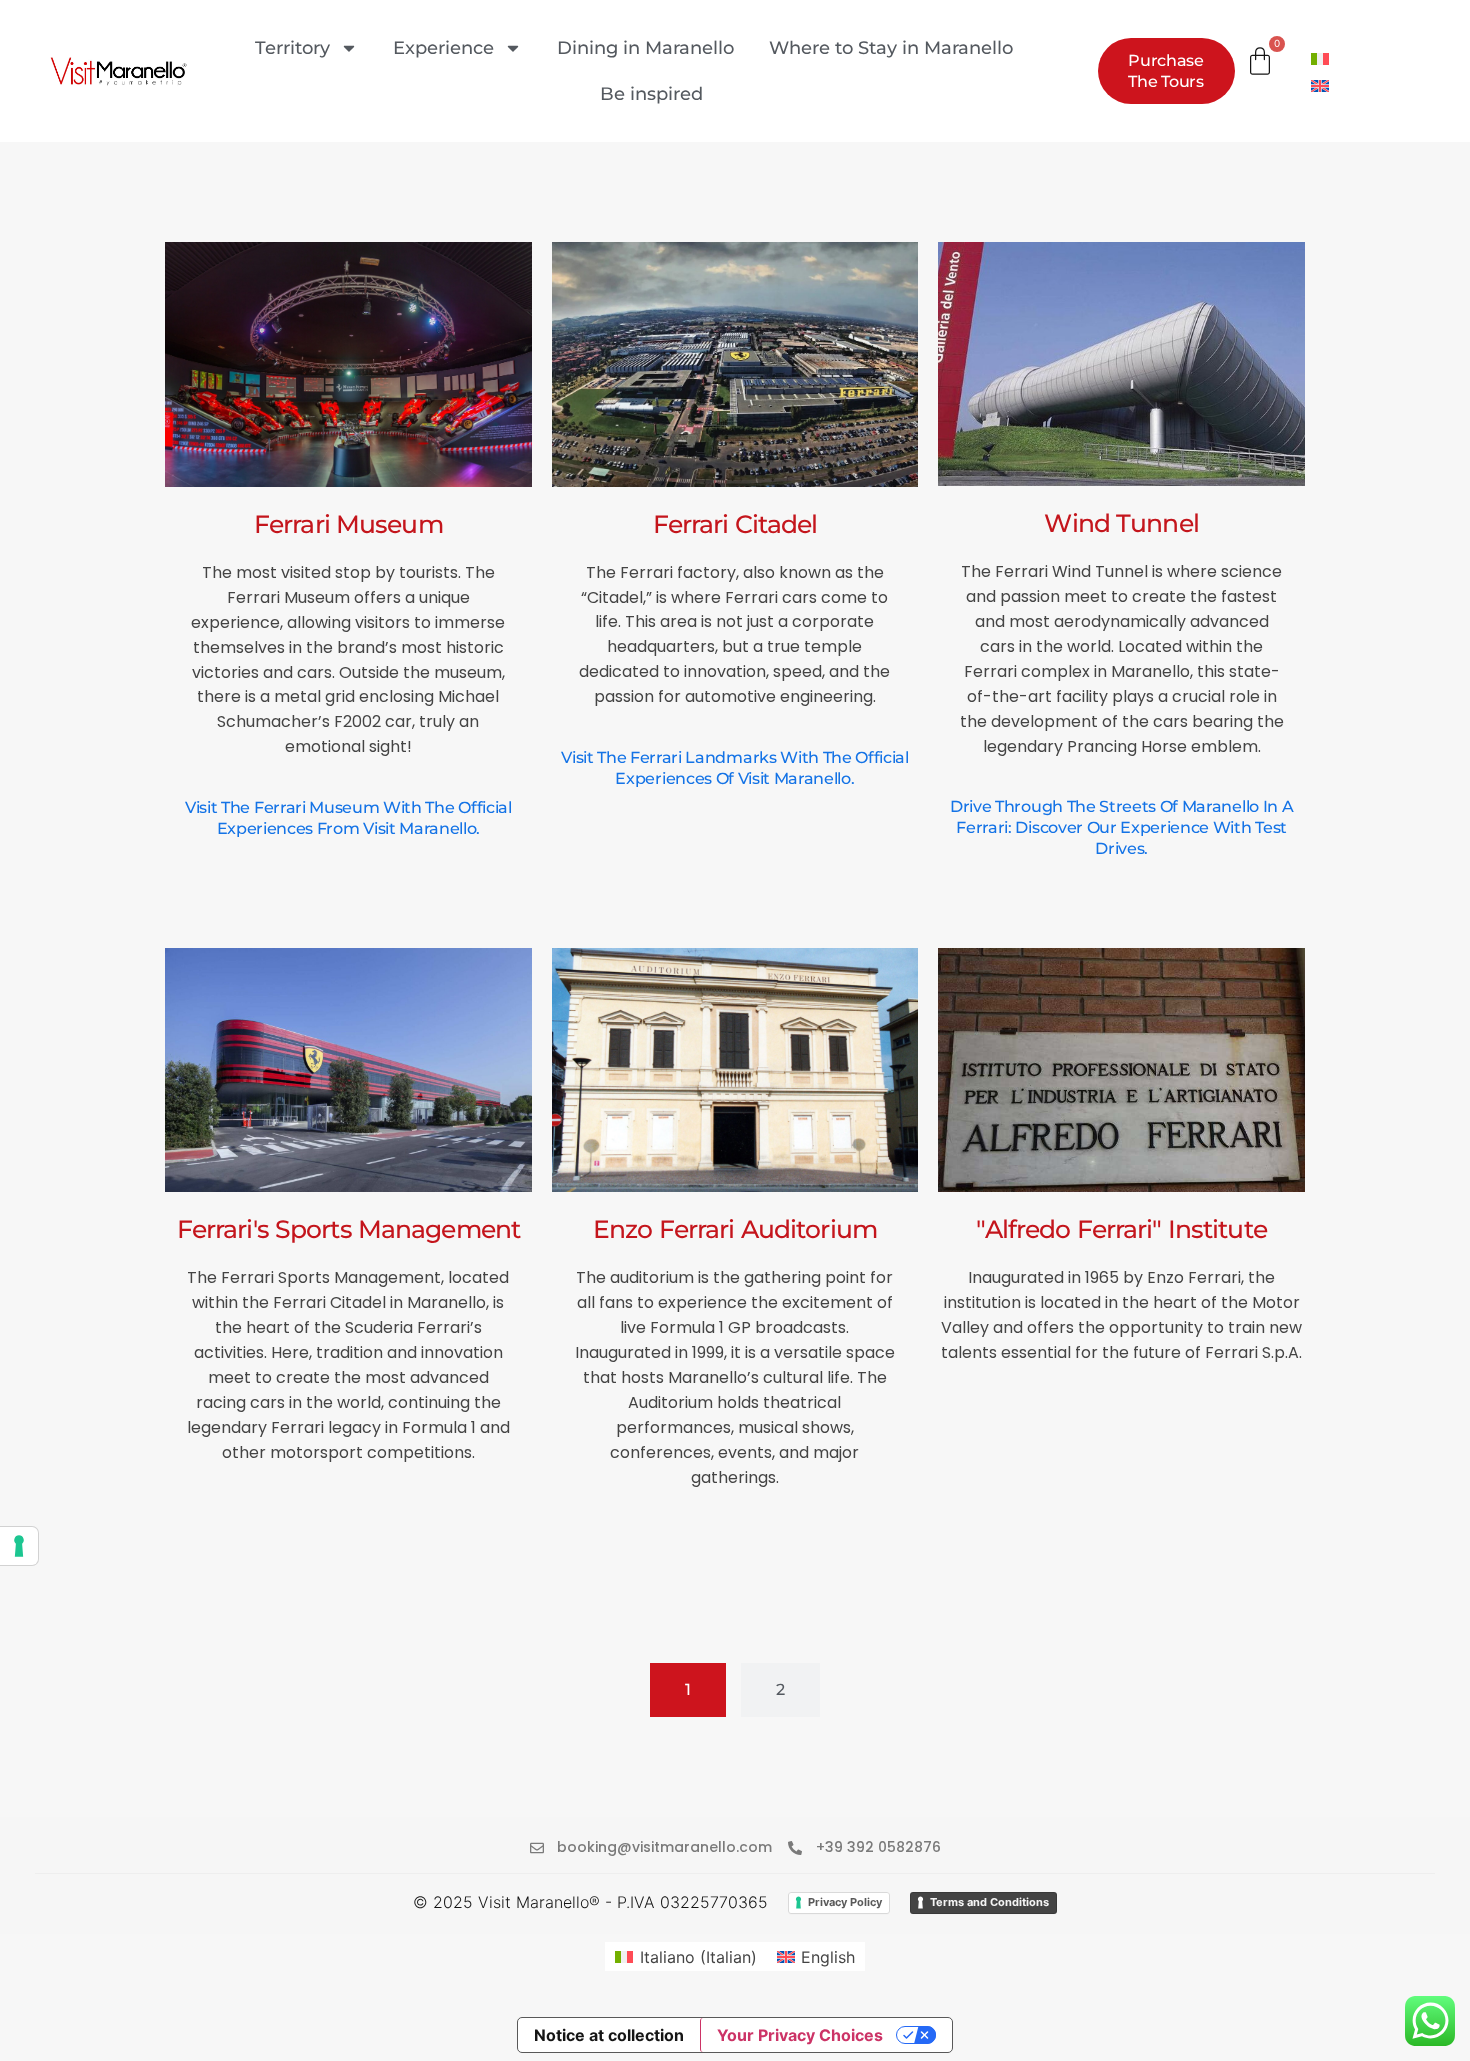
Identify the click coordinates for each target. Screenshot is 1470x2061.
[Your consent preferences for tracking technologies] (19, 1546)
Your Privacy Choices (800, 2035)
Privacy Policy (845, 1902)
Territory (292, 48)
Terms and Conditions (989, 1902)
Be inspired (651, 94)
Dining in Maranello (645, 48)
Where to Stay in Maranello (891, 48)
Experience (443, 48)
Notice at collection (609, 2035)
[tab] (688, 1690)
